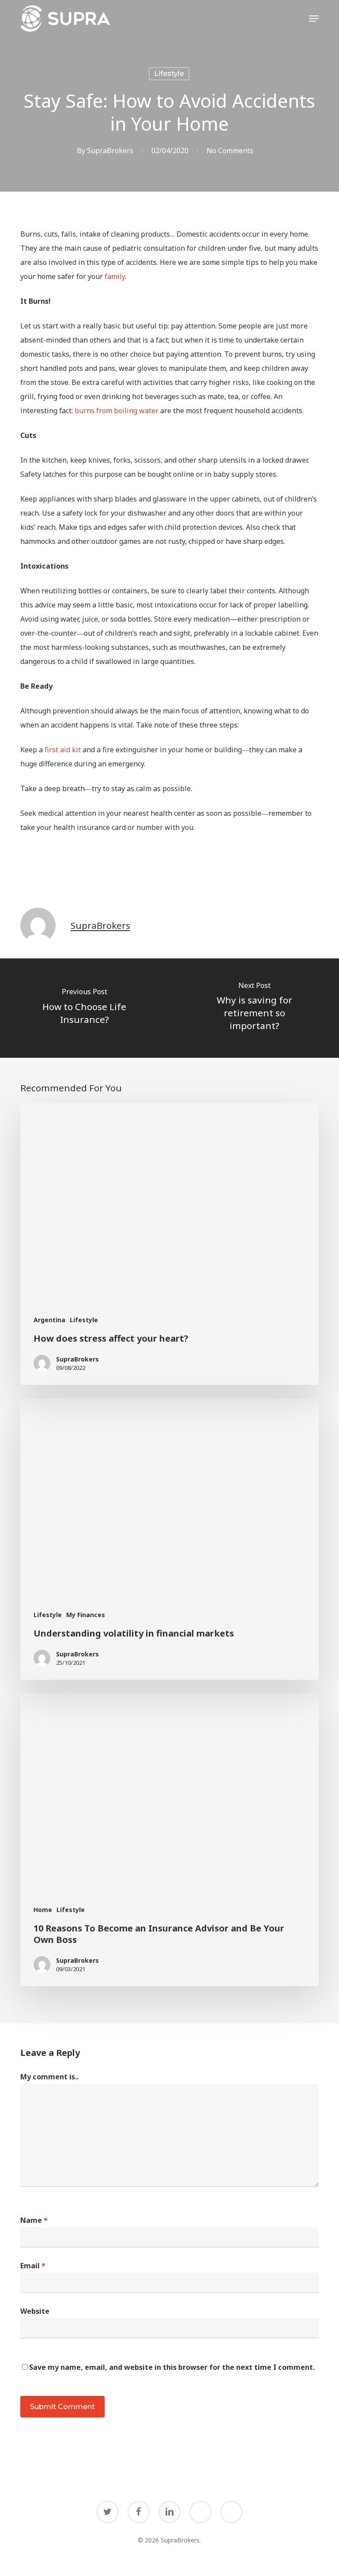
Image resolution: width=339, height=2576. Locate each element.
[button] (314, 19)
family (115, 276)
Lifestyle (169, 74)
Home (43, 1910)
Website (35, 2311)
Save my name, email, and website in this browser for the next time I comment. (172, 2367)
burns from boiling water (117, 411)
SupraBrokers (110, 151)
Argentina (49, 1320)
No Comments (230, 151)
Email (33, 2266)
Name (34, 2220)
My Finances (86, 1615)
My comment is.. (49, 2077)
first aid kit (63, 750)
